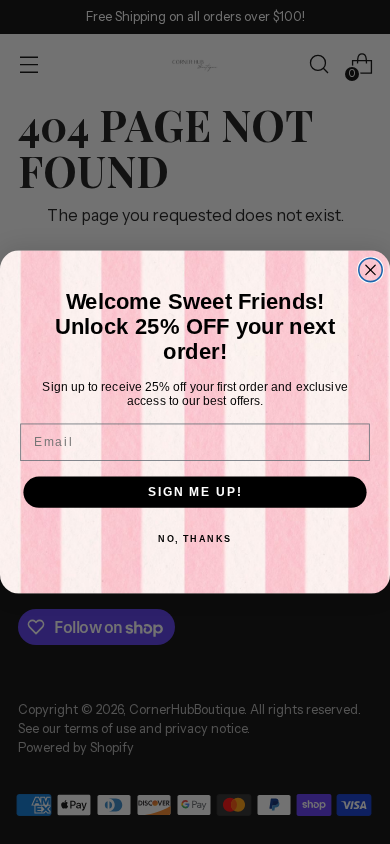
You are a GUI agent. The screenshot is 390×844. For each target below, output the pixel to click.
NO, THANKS (195, 539)
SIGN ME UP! (195, 491)
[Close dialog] (370, 269)
